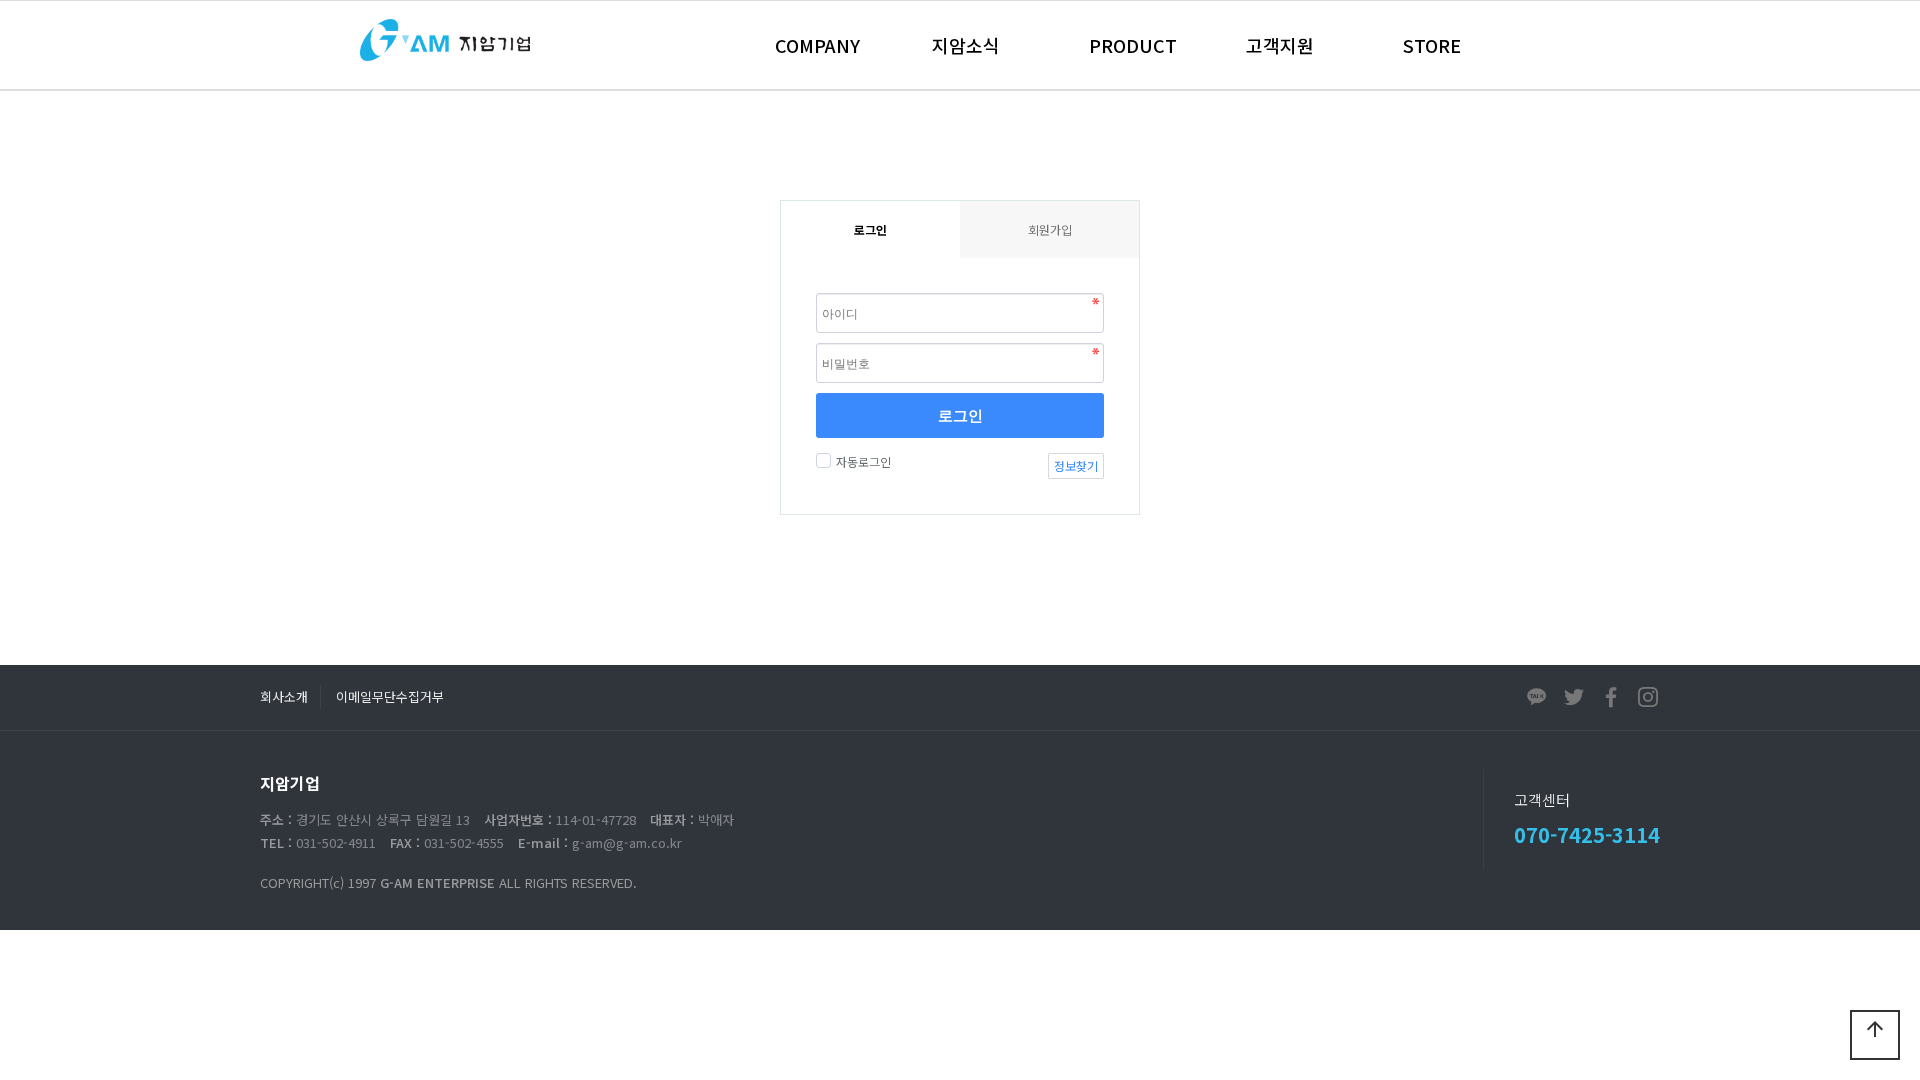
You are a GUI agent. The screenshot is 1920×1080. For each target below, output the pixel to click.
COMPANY (817, 45)
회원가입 (1050, 229)
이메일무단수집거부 (390, 696)
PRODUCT (1133, 45)
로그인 (960, 415)
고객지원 (1280, 45)
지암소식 (966, 45)
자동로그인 (863, 461)
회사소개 (284, 696)
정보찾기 (1076, 465)
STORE (1432, 45)
